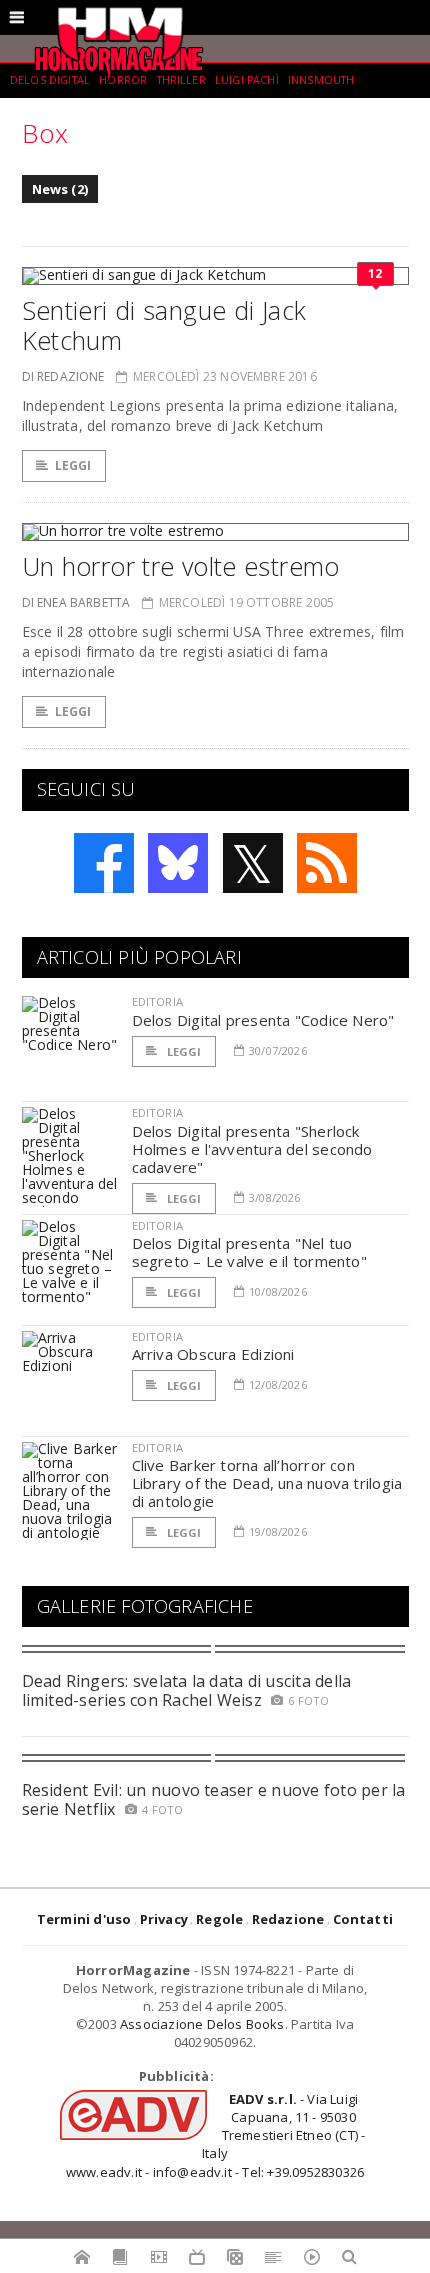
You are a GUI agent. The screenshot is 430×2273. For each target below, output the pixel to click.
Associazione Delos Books (202, 2024)
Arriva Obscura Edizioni (213, 1354)
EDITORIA (157, 1001)
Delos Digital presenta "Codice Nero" (263, 1020)
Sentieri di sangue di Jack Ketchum (164, 325)
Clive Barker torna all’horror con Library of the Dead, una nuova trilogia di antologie (267, 1483)
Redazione (288, 1919)
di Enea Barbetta (76, 602)
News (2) (60, 189)
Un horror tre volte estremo (181, 566)
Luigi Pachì (247, 80)
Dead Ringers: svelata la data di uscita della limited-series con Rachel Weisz (187, 1690)
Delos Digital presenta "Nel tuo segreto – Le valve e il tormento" (249, 1252)
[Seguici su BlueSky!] (178, 863)
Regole (219, 1919)
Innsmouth (321, 80)
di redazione (63, 376)
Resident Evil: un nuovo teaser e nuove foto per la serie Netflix (214, 1799)
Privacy (164, 1919)
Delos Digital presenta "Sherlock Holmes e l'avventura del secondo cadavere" (252, 1149)
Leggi (73, 465)
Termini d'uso (84, 1919)
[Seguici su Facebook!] (104, 863)
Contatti (363, 1919)
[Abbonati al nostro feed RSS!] (327, 863)
